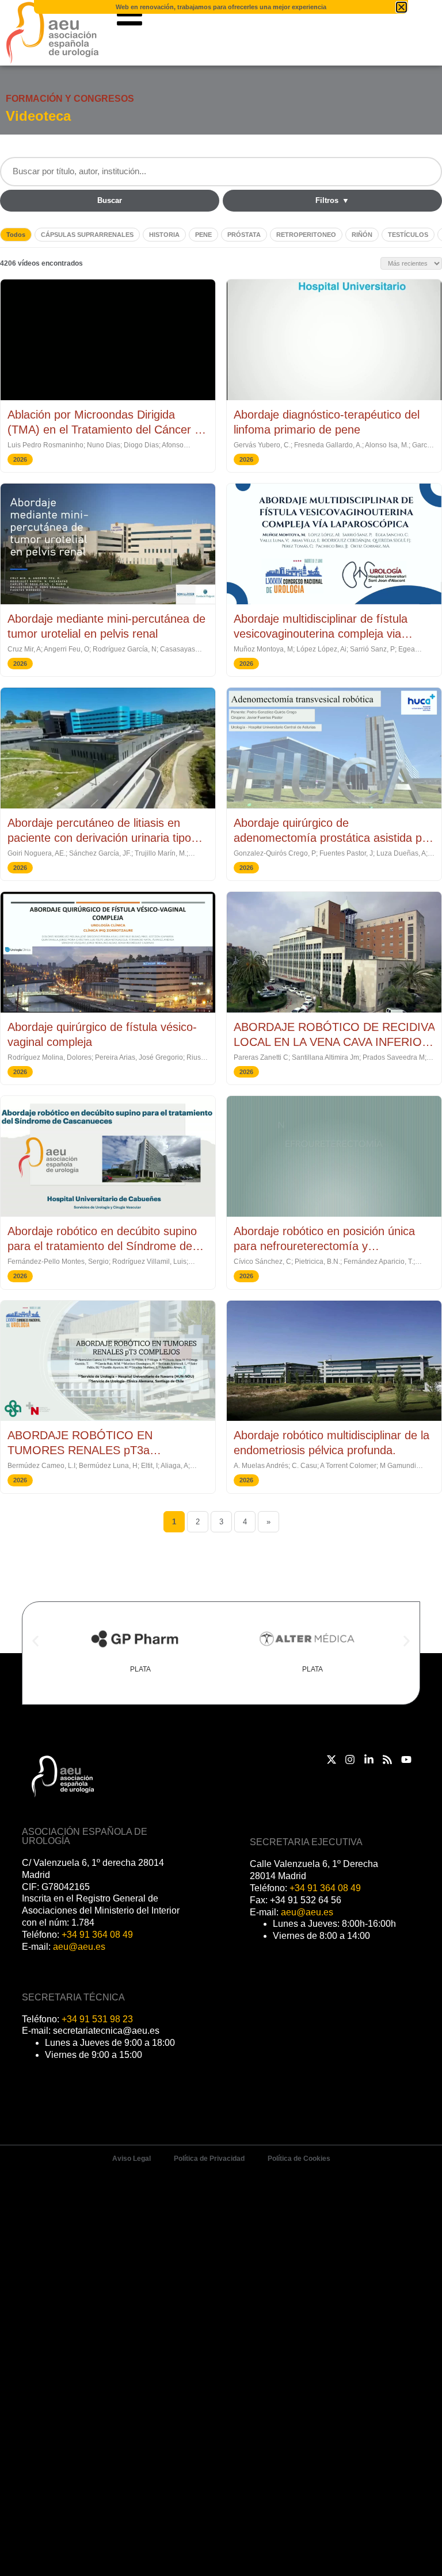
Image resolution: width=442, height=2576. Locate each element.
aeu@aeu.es (79, 1947)
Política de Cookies (299, 2159)
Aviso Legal (132, 2159)
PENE (203, 235)
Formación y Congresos (70, 99)
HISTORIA (164, 235)
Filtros (332, 200)
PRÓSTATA (244, 235)
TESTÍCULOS (408, 235)
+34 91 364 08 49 (97, 1935)
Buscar (110, 200)
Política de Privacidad (209, 2159)
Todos (16, 235)
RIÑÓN (362, 235)
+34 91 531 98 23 (97, 2019)
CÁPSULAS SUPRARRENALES (87, 235)
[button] (35, 1641)
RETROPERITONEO (306, 235)
